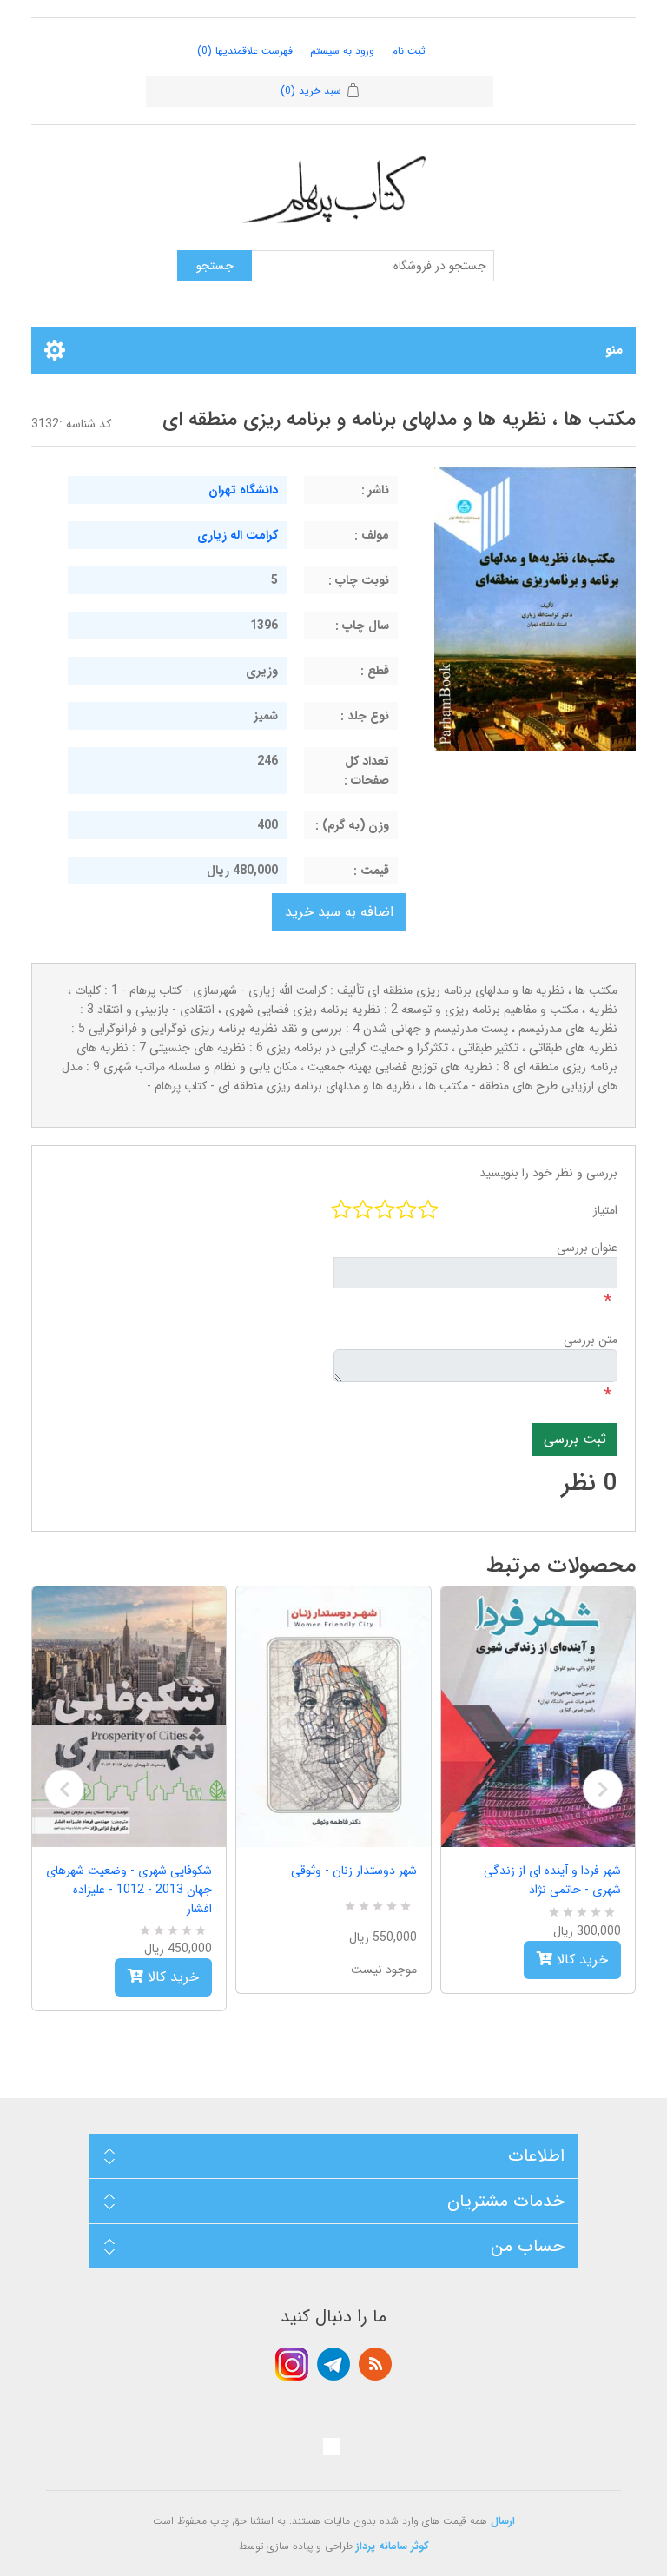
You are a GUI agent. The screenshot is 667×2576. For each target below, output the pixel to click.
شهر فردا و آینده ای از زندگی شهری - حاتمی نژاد (552, 1880)
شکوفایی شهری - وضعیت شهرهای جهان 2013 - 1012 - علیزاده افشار (129, 1890)
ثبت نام (409, 51)
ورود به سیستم (342, 51)
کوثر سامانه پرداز (393, 2546)
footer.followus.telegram (333, 2364)
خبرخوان (375, 2364)
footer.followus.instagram (292, 2364)
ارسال (503, 2521)
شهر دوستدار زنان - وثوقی (353, 1871)
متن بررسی (591, 1340)
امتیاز (605, 1210)
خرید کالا (171, 1977)
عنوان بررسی (587, 1248)
